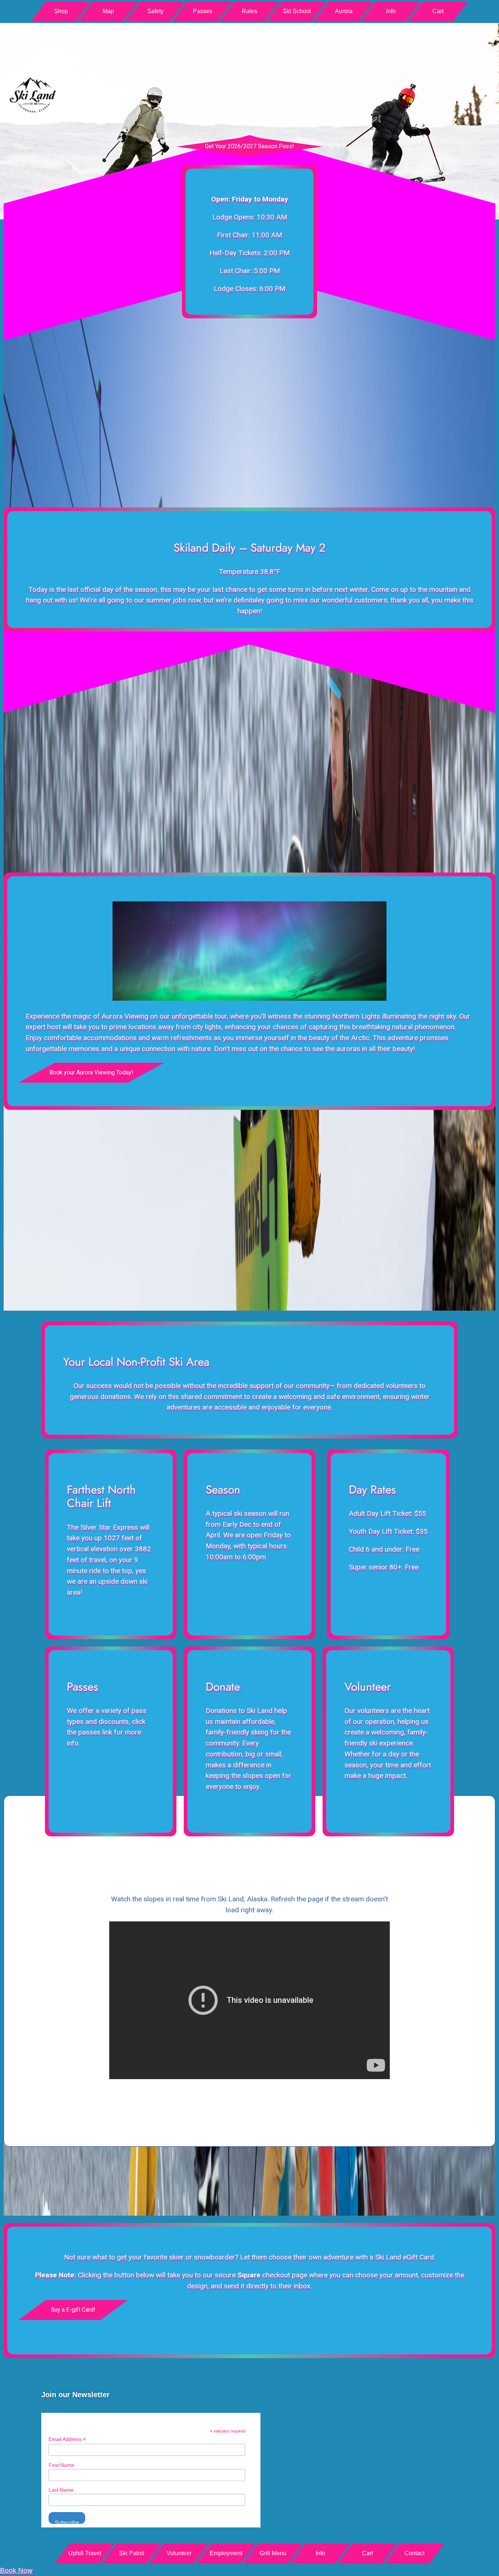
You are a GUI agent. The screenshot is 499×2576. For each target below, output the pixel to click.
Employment (226, 2553)
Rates (249, 11)
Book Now (16, 2570)
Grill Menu (273, 2553)
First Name (61, 2465)
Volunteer (368, 1687)
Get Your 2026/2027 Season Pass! (249, 146)
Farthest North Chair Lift (101, 1496)
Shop (61, 11)
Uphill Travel (85, 2553)
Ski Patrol (132, 2553)
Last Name (61, 2490)
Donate (223, 1687)
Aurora (344, 11)
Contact (414, 2553)
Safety (155, 11)
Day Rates (372, 1490)
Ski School (297, 11)
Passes (203, 11)
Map (108, 11)
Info (391, 11)
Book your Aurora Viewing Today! (91, 1072)
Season (223, 1490)
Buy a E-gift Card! (73, 2310)
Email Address (67, 2439)
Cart (438, 11)
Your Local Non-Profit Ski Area (136, 1362)
